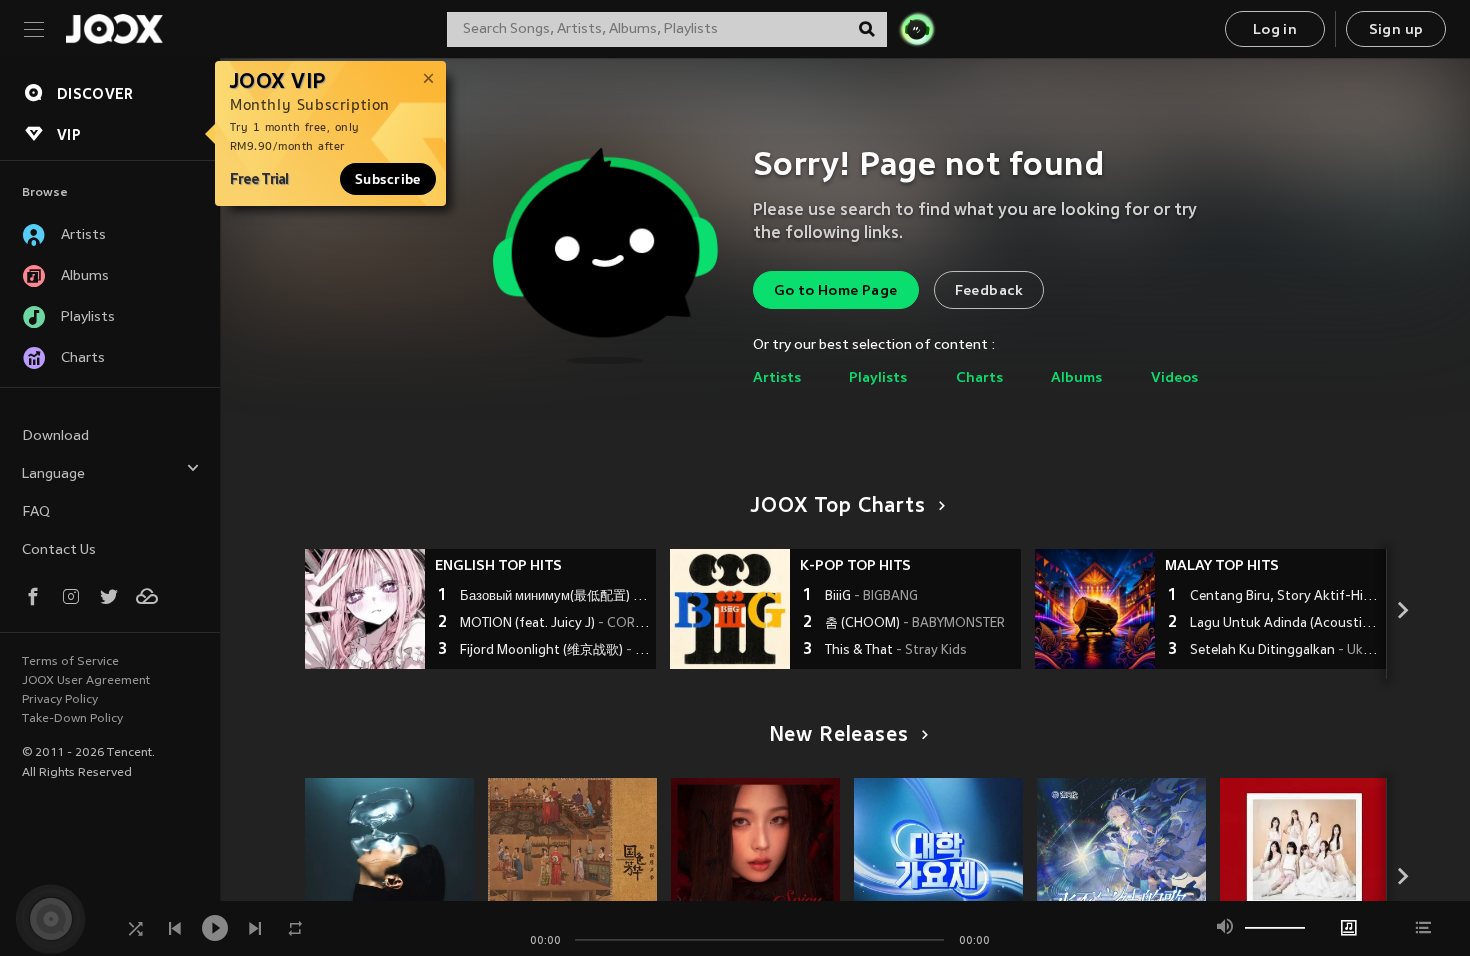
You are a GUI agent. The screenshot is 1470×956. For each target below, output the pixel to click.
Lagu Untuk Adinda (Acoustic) (1285, 624)
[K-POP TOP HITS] (730, 609)
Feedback (989, 291)
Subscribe (388, 179)
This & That (896, 651)
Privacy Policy (60, 700)
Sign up (1396, 30)
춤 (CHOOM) (915, 624)
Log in (1275, 30)
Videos (1174, 378)
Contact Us (59, 550)
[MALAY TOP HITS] (1095, 609)
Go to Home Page (836, 291)
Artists (777, 378)
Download (55, 436)
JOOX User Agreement (86, 681)
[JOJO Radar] (917, 29)
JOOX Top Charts (838, 507)
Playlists (878, 378)
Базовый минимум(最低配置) (555, 597)
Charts (979, 378)
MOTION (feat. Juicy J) (555, 624)
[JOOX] (114, 29)
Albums (1076, 378)
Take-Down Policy (72, 719)
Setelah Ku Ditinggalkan (1285, 651)
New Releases (839, 736)
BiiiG (871, 597)
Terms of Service (70, 662)
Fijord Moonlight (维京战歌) (555, 651)
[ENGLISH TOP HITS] (365, 609)
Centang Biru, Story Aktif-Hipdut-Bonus (1285, 597)
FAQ (36, 512)
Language (53, 474)
